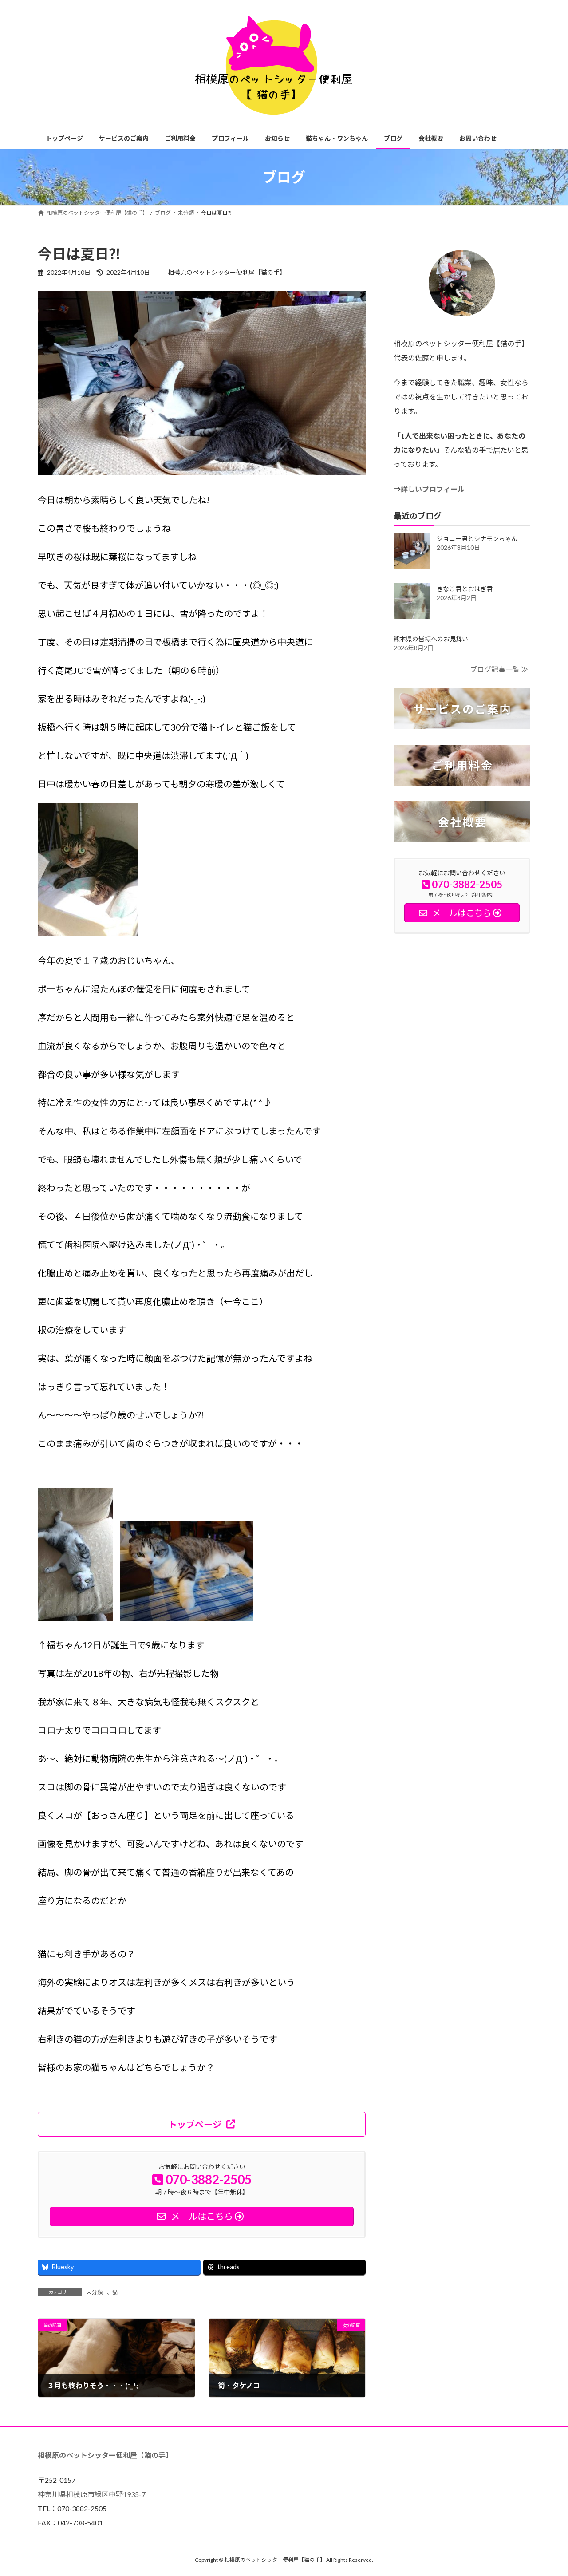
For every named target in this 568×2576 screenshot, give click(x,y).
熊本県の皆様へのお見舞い (431, 639)
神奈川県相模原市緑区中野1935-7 (92, 2494)
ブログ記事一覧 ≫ (499, 669)
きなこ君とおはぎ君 (465, 589)
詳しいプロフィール (433, 489)
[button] (202, 2124)
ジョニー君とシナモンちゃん (477, 539)
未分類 (95, 2292)
